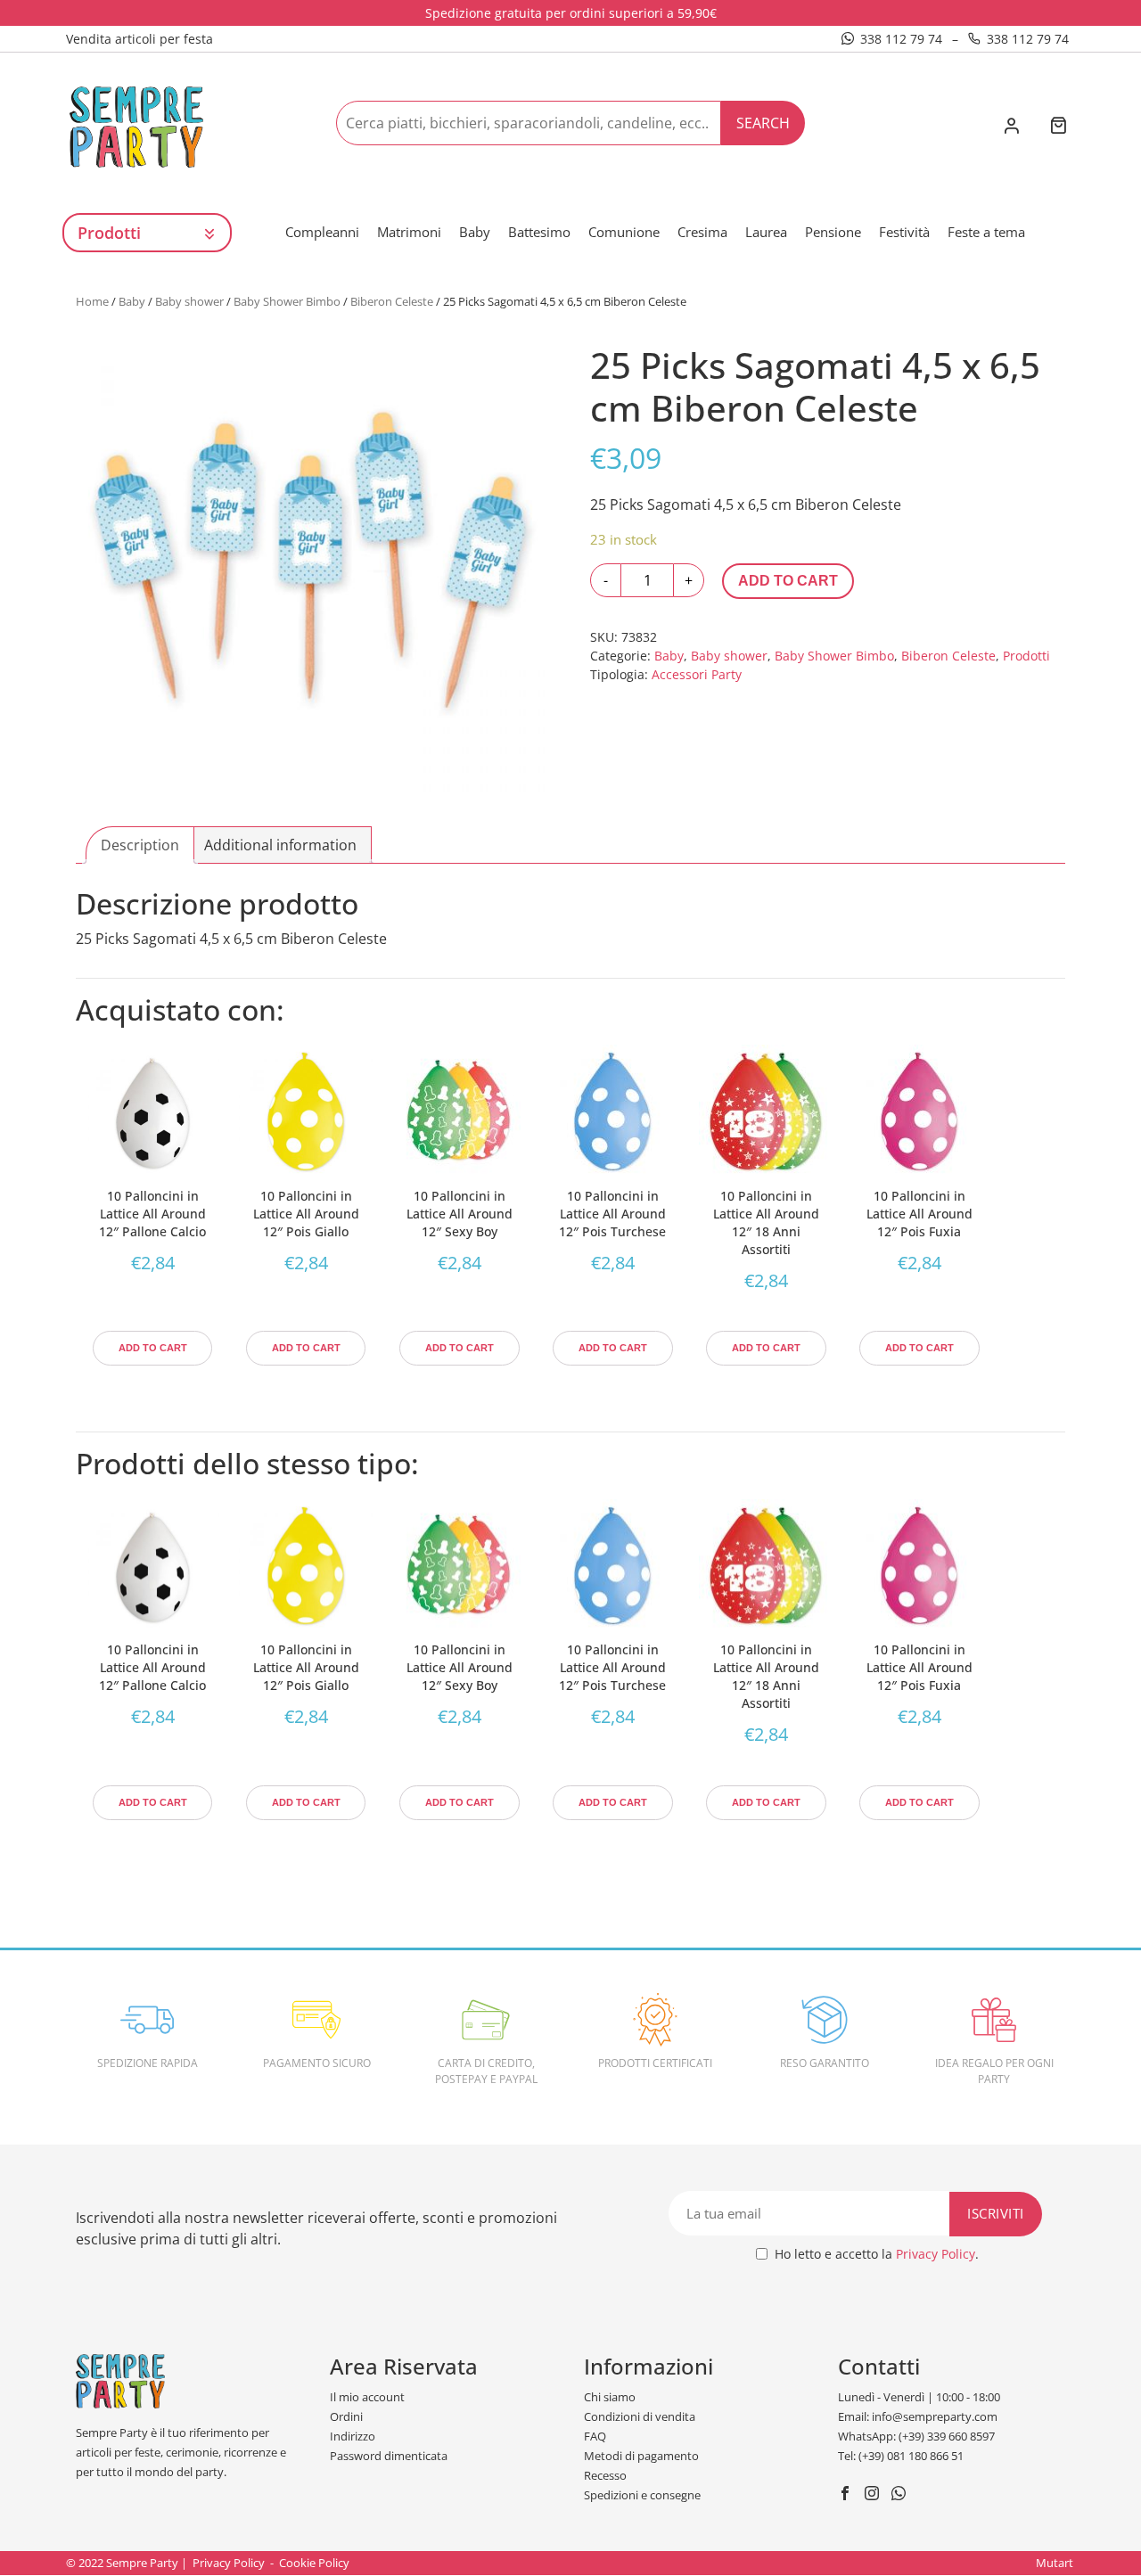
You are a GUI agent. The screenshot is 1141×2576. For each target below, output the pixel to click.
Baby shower (189, 301)
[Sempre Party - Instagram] (874, 2495)
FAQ (595, 2436)
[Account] (1011, 127)
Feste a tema (986, 232)
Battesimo (539, 232)
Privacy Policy (936, 2254)
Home (92, 301)
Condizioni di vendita (640, 2416)
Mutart (1055, 2563)
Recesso (605, 2475)
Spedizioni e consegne (642, 2495)
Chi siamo (610, 2397)
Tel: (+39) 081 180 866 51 (901, 2456)
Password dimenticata (389, 2456)
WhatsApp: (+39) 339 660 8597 (916, 2436)
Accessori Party (697, 674)
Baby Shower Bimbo (287, 301)
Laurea (766, 232)
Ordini (346, 2416)
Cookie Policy (314, 2563)
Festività (904, 232)
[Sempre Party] (136, 126)
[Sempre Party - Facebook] (847, 2495)
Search (763, 123)
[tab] (140, 845)
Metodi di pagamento (641, 2456)
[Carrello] (1058, 127)
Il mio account (367, 2397)
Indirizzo (353, 2436)
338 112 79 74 (901, 39)
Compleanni (322, 232)
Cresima (702, 232)
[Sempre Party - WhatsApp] (901, 2495)
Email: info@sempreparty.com (918, 2416)
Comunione (624, 232)
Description (140, 845)
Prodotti (1026, 656)
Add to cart (788, 581)
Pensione (833, 232)
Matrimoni (409, 232)
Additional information (280, 845)
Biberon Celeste (392, 301)
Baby (475, 232)
